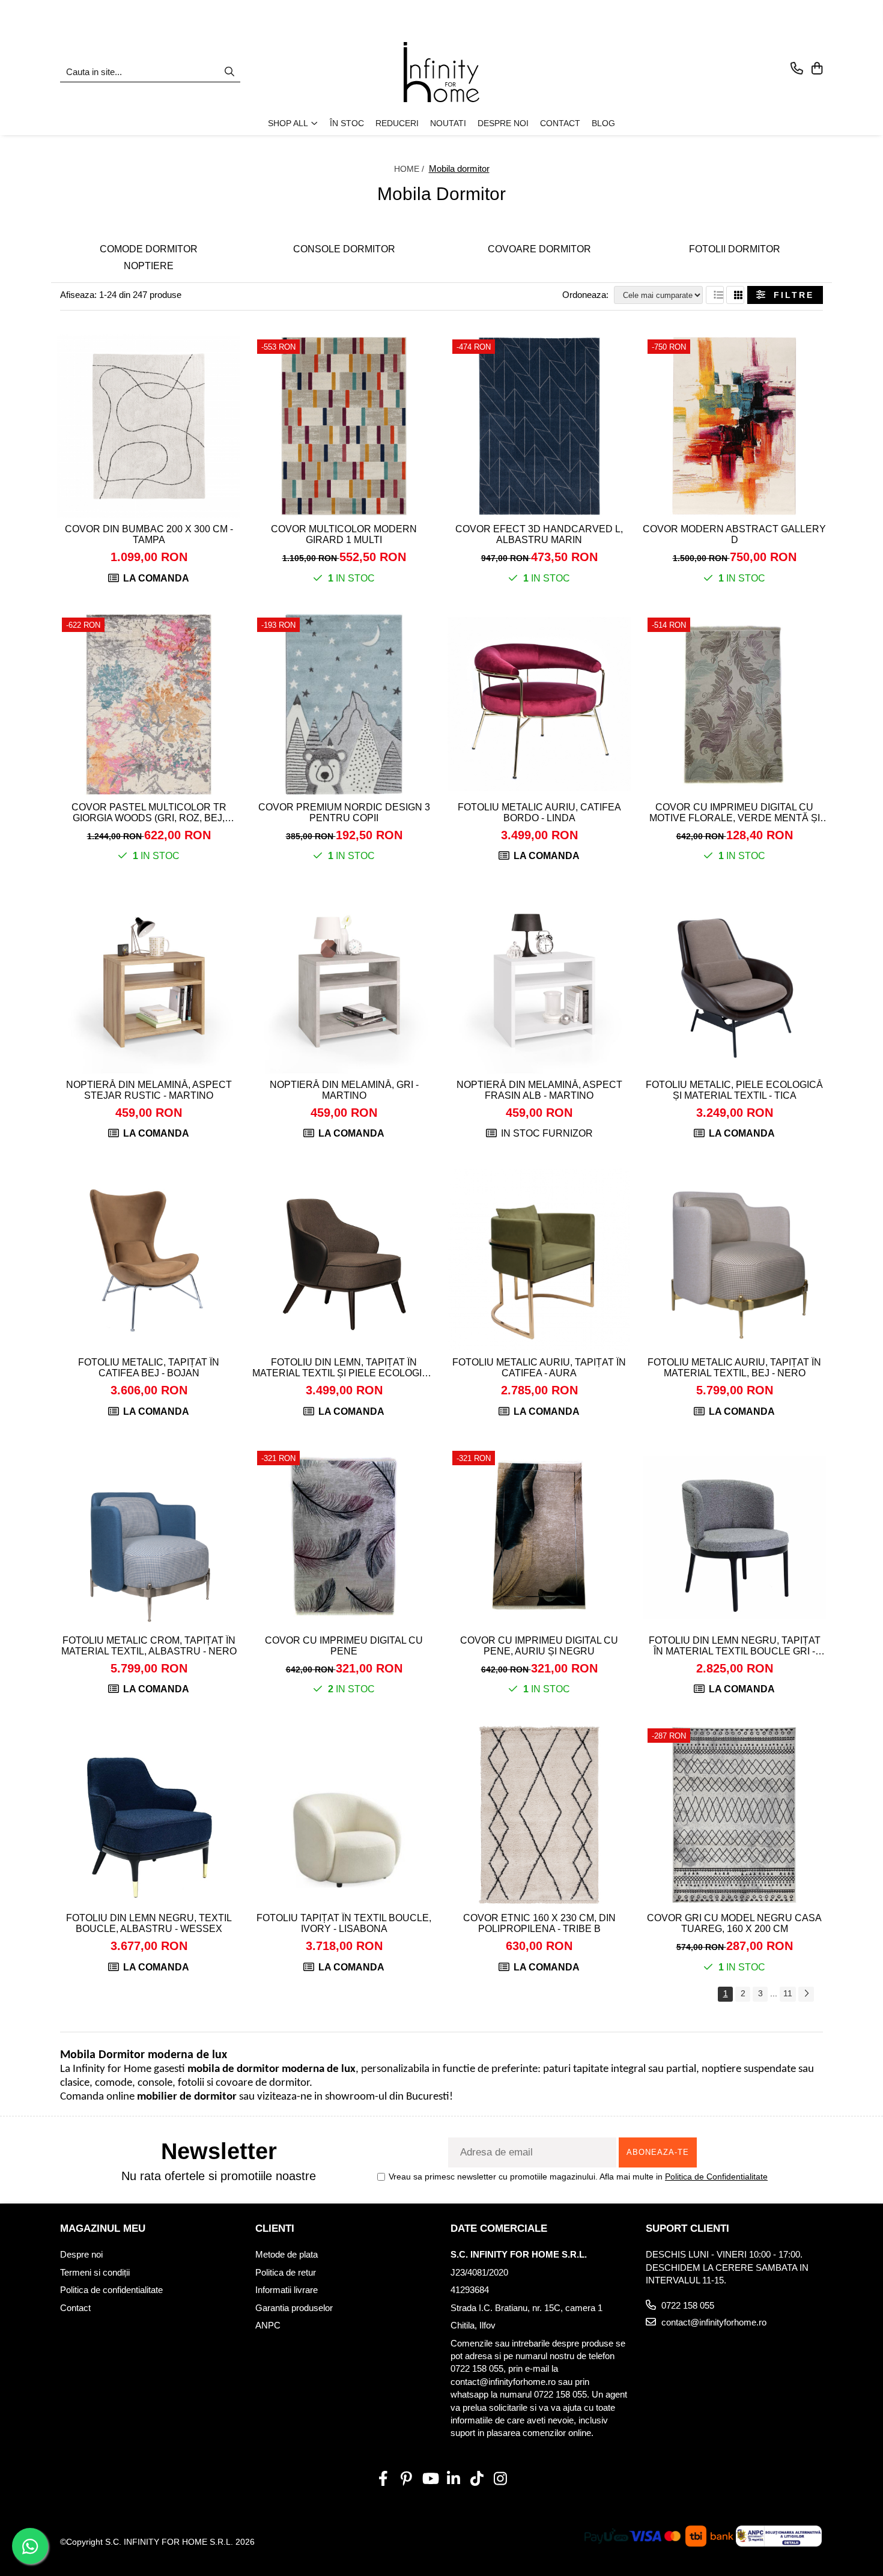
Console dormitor (344, 249)
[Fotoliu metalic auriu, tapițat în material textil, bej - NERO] (734, 1259)
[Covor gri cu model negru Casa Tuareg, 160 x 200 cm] (734, 1815)
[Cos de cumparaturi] (817, 69)
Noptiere (149, 266)
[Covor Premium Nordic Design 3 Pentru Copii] (344, 704)
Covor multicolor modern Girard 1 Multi (344, 534)
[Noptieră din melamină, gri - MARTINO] (344, 982)
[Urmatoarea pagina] (806, 1994)
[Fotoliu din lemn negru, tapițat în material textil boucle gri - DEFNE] (734, 1538)
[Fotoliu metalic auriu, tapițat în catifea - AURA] (539, 1259)
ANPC (268, 2325)
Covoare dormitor (539, 249)
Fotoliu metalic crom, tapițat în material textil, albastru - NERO (149, 1646)
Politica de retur (286, 2272)
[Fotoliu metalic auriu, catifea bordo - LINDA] (539, 704)
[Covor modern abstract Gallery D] (734, 426)
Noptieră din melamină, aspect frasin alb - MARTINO (539, 1090)
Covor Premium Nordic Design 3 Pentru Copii (344, 813)
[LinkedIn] (453, 2479)
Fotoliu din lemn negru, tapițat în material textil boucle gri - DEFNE (735, 1646)
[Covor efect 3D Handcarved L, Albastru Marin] (539, 426)
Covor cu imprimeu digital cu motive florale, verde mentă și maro (735, 813)
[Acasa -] (441, 72)
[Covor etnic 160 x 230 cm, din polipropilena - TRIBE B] (539, 1815)
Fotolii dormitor (735, 249)
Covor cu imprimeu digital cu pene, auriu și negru (539, 1646)
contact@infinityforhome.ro (713, 2322)
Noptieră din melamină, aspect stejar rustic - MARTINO (149, 1090)
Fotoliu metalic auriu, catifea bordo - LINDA (539, 813)
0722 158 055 (687, 2305)
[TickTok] (477, 2479)
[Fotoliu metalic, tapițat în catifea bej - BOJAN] (149, 1259)
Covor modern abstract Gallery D (734, 534)
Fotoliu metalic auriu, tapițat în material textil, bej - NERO (734, 1368)
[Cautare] (229, 72)
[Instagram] (500, 2479)
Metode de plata (287, 2254)
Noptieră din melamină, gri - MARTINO (344, 1090)
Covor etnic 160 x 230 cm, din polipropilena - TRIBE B (539, 1923)
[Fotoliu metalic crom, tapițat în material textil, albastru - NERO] (149, 1538)
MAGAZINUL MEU (103, 2228)
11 (788, 1993)
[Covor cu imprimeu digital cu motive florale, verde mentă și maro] (734, 704)
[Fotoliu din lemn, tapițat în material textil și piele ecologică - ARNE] (344, 1259)
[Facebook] (383, 2479)
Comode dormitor (149, 249)
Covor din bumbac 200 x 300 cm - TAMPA (149, 534)
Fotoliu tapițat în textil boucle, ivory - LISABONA (344, 1923)
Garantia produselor (294, 2308)
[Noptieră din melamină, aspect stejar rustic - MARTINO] (149, 982)
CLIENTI (275, 2228)
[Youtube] (430, 2479)
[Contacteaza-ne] (797, 69)
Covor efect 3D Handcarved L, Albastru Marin (539, 534)
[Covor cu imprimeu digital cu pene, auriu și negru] (539, 1538)
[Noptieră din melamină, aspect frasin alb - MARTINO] (539, 982)
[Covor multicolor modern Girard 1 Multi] (344, 426)
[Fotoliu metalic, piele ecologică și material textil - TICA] (734, 982)
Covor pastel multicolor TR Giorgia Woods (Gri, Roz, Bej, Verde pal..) (149, 813)
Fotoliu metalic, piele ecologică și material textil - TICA (734, 1090)
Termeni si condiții (95, 2272)
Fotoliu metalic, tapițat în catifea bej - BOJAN (149, 1368)
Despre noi (81, 2254)
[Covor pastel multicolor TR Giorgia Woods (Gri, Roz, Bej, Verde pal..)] (149, 704)
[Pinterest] (406, 2479)
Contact (75, 2308)
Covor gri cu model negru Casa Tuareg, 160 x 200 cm (734, 1923)
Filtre (790, 295)
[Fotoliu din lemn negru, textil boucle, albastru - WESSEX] (149, 1815)
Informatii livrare (287, 2290)
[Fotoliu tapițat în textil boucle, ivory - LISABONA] (344, 1815)
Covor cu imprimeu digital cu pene (344, 1646)
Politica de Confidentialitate (716, 2177)
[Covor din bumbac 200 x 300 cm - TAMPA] (149, 426)
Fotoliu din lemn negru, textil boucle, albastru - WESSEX (149, 1923)
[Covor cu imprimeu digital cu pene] (344, 1538)
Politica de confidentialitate (111, 2290)
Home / (410, 169)
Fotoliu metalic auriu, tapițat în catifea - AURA (539, 1368)
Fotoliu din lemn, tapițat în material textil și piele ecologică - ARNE (344, 1368)
